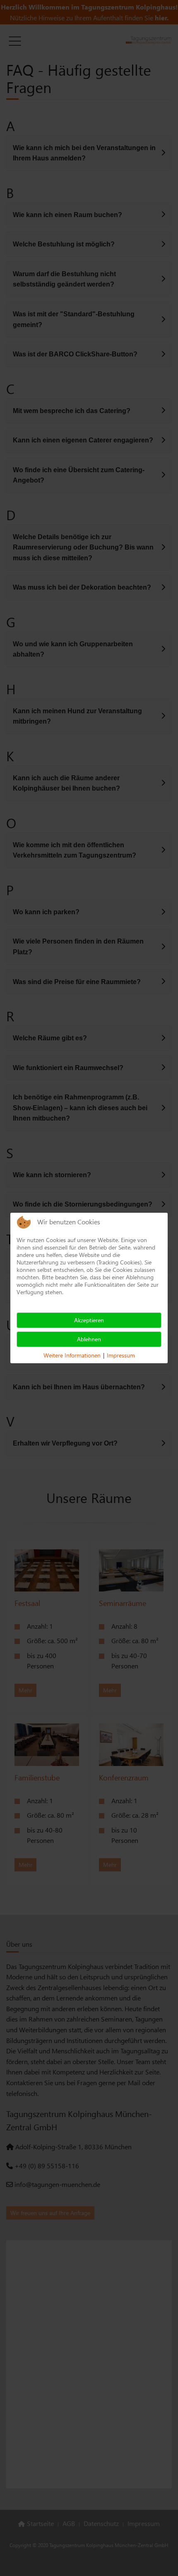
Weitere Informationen (72, 1355)
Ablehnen (89, 1339)
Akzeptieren (89, 1320)
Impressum (121, 1355)
